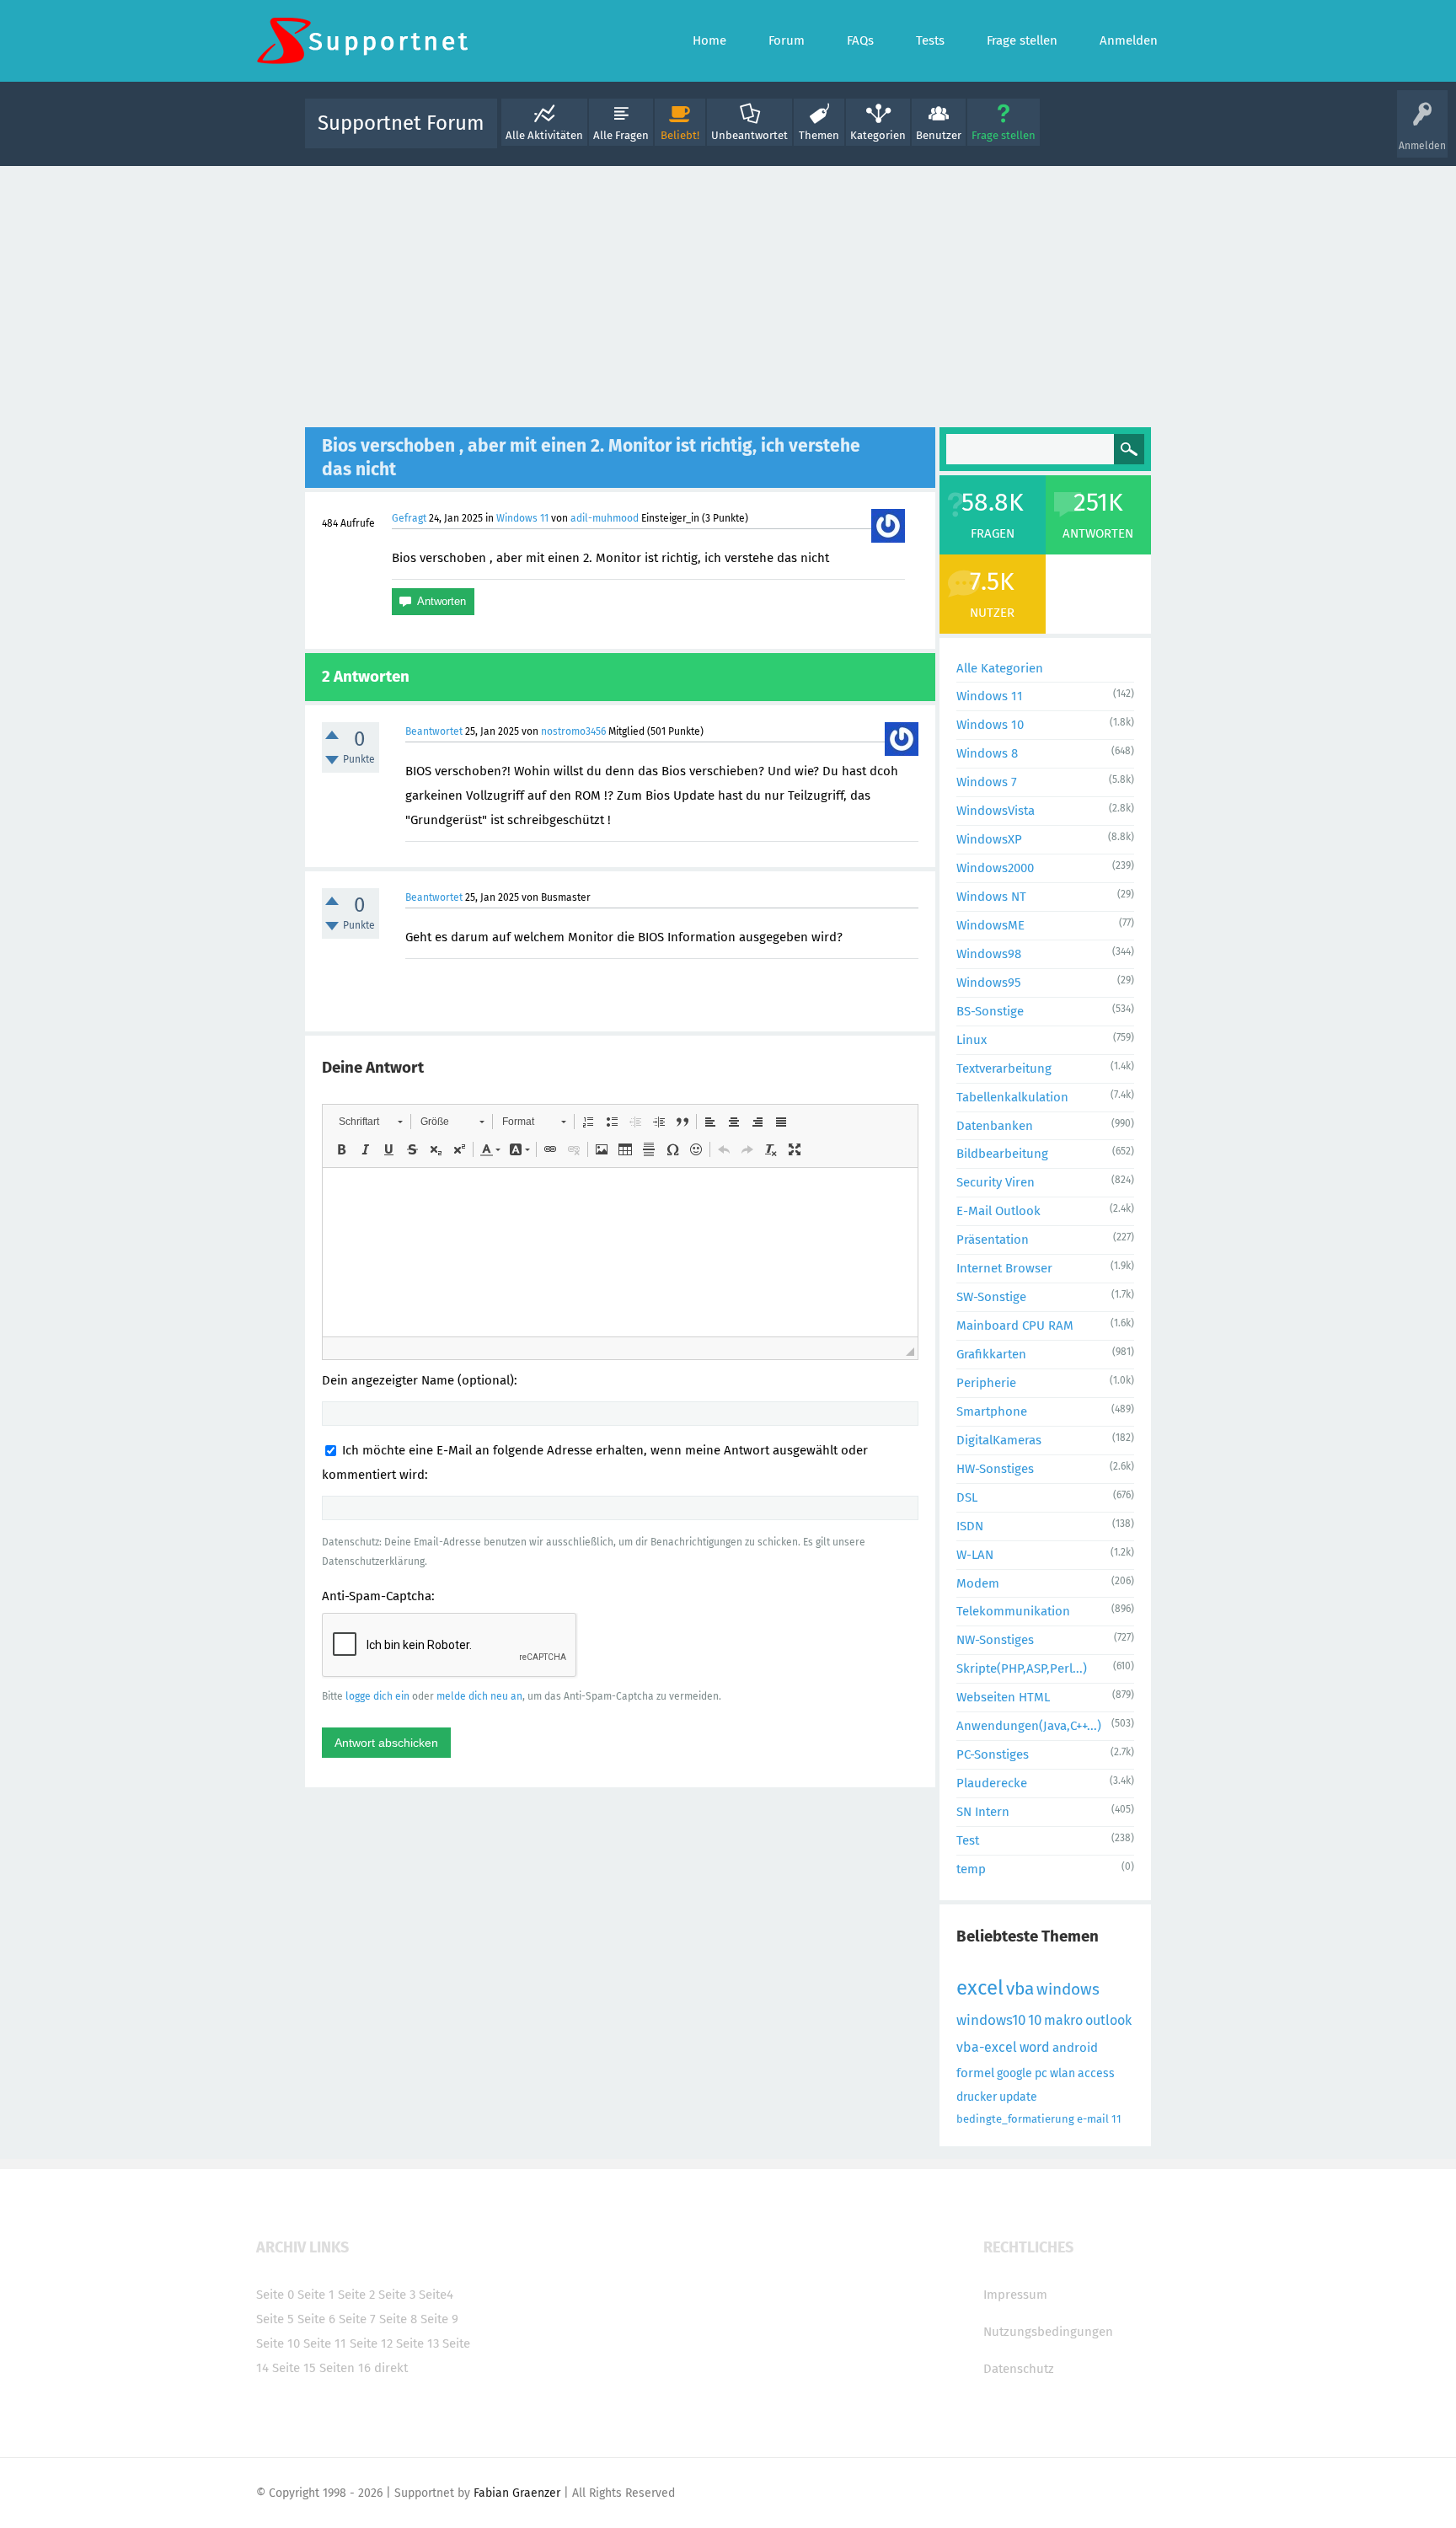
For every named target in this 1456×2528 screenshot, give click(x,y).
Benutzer (939, 135)
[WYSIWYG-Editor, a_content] (620, 1252)
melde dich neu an (479, 1696)
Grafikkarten (991, 1354)
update (1018, 2097)
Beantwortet (434, 731)
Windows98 (989, 954)
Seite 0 (275, 2295)
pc (1041, 2073)
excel (980, 1988)
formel (975, 2073)
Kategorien (878, 135)
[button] (370, 1122)
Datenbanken (995, 1126)
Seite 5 (275, 2319)
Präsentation (993, 1240)
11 (1116, 2119)
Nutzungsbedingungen (1048, 2332)
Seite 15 (294, 2368)
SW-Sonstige (991, 1297)
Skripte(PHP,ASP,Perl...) (1022, 1668)
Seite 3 (397, 2295)
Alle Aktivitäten (544, 135)
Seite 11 (325, 2343)
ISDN (970, 1526)
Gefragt (409, 518)
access (1096, 2073)
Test (968, 1840)
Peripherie (986, 1383)
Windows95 (989, 983)
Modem (978, 1583)
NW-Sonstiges (995, 1640)
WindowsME (990, 925)
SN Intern (983, 1812)
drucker (977, 2097)
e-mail (1093, 2119)
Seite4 (436, 2295)
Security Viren (996, 1182)
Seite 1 (316, 2295)
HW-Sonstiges (995, 1469)
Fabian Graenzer (517, 2493)
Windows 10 (990, 725)
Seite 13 (418, 2343)
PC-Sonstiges (993, 1754)
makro (1063, 2020)
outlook (1108, 2020)
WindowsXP (989, 839)
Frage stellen (1004, 135)
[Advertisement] (728, 292)
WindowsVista (996, 811)
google (1014, 2073)
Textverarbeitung (1004, 1069)
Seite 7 (357, 2319)
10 (1035, 2020)
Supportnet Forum (401, 123)
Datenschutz (1019, 2369)
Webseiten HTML (1003, 1697)
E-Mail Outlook (998, 1211)
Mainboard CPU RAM (1015, 1326)
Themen (819, 135)
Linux (972, 1040)
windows (1068, 1989)
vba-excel (987, 2047)
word (1035, 2047)
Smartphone (992, 1411)
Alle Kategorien (1000, 668)
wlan (1063, 2073)
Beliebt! (680, 135)
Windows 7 (987, 782)
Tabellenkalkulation (1012, 1097)
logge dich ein (377, 1696)
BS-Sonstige (990, 1011)
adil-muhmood (605, 518)
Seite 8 (398, 2319)
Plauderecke (992, 1783)
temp (971, 1869)
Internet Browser (1004, 1268)
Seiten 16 (345, 2368)
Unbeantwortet (749, 135)
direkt (391, 2368)
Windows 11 (522, 518)
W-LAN (975, 1555)
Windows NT (991, 897)
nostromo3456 (573, 731)
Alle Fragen (621, 135)
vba (1020, 1989)
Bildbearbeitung (1002, 1154)
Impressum (1015, 2295)
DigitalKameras (999, 1440)
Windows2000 (995, 868)
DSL (967, 1497)
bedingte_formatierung (1015, 2119)
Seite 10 (278, 2343)
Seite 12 (371, 2343)
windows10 (991, 2020)
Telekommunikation (1013, 1611)
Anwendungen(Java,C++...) (1029, 1726)
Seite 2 (356, 2295)
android (1075, 2048)
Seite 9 (439, 2319)
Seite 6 (316, 2319)
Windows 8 (987, 753)
